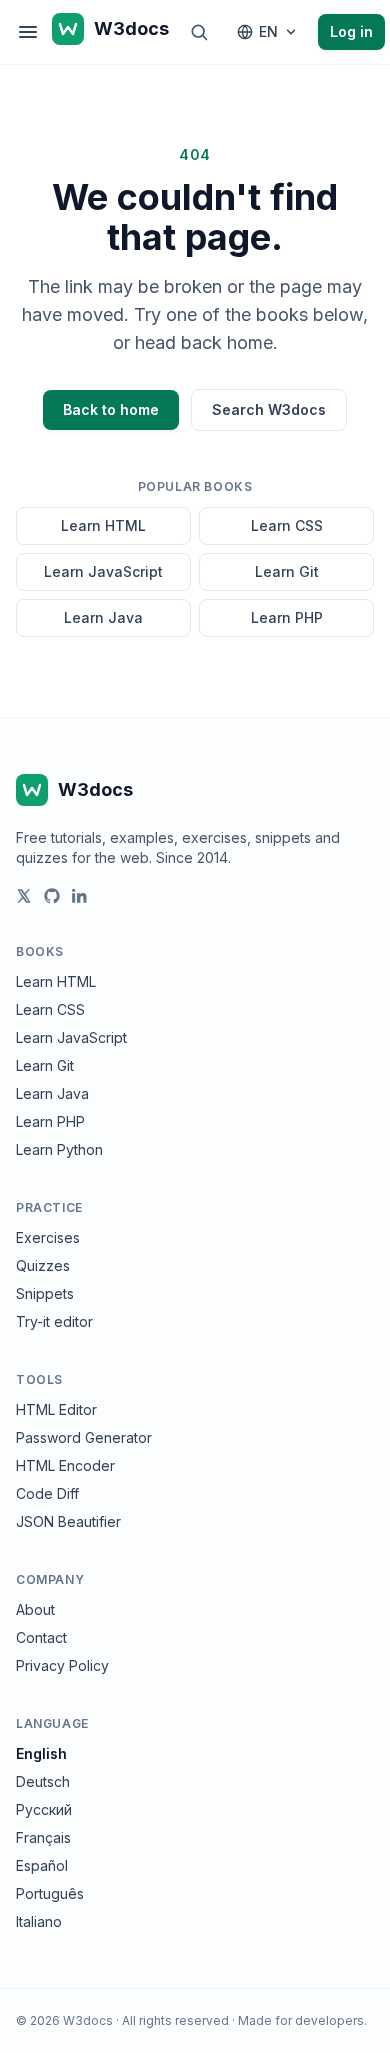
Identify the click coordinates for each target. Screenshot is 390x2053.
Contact (41, 1637)
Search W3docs (269, 409)
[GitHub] (52, 896)
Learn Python (59, 1149)
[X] (24, 896)
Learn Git (287, 571)
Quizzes (43, 1265)
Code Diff (47, 1493)
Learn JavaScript (103, 571)
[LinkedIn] (80, 896)
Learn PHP (287, 617)
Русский (44, 1809)
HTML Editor (56, 1409)
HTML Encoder (65, 1465)
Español (42, 1865)
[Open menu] (28, 32)
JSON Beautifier (68, 1521)
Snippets (45, 1293)
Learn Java (103, 617)
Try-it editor (54, 1321)
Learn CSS (287, 525)
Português (50, 1893)
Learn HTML (103, 525)
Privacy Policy (62, 1665)
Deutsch (43, 1781)
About (35, 1609)
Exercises (48, 1237)
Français (43, 1837)
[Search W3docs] (199, 32)
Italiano (39, 1921)
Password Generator (84, 1437)
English (41, 1753)
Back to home (111, 409)
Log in (351, 31)
